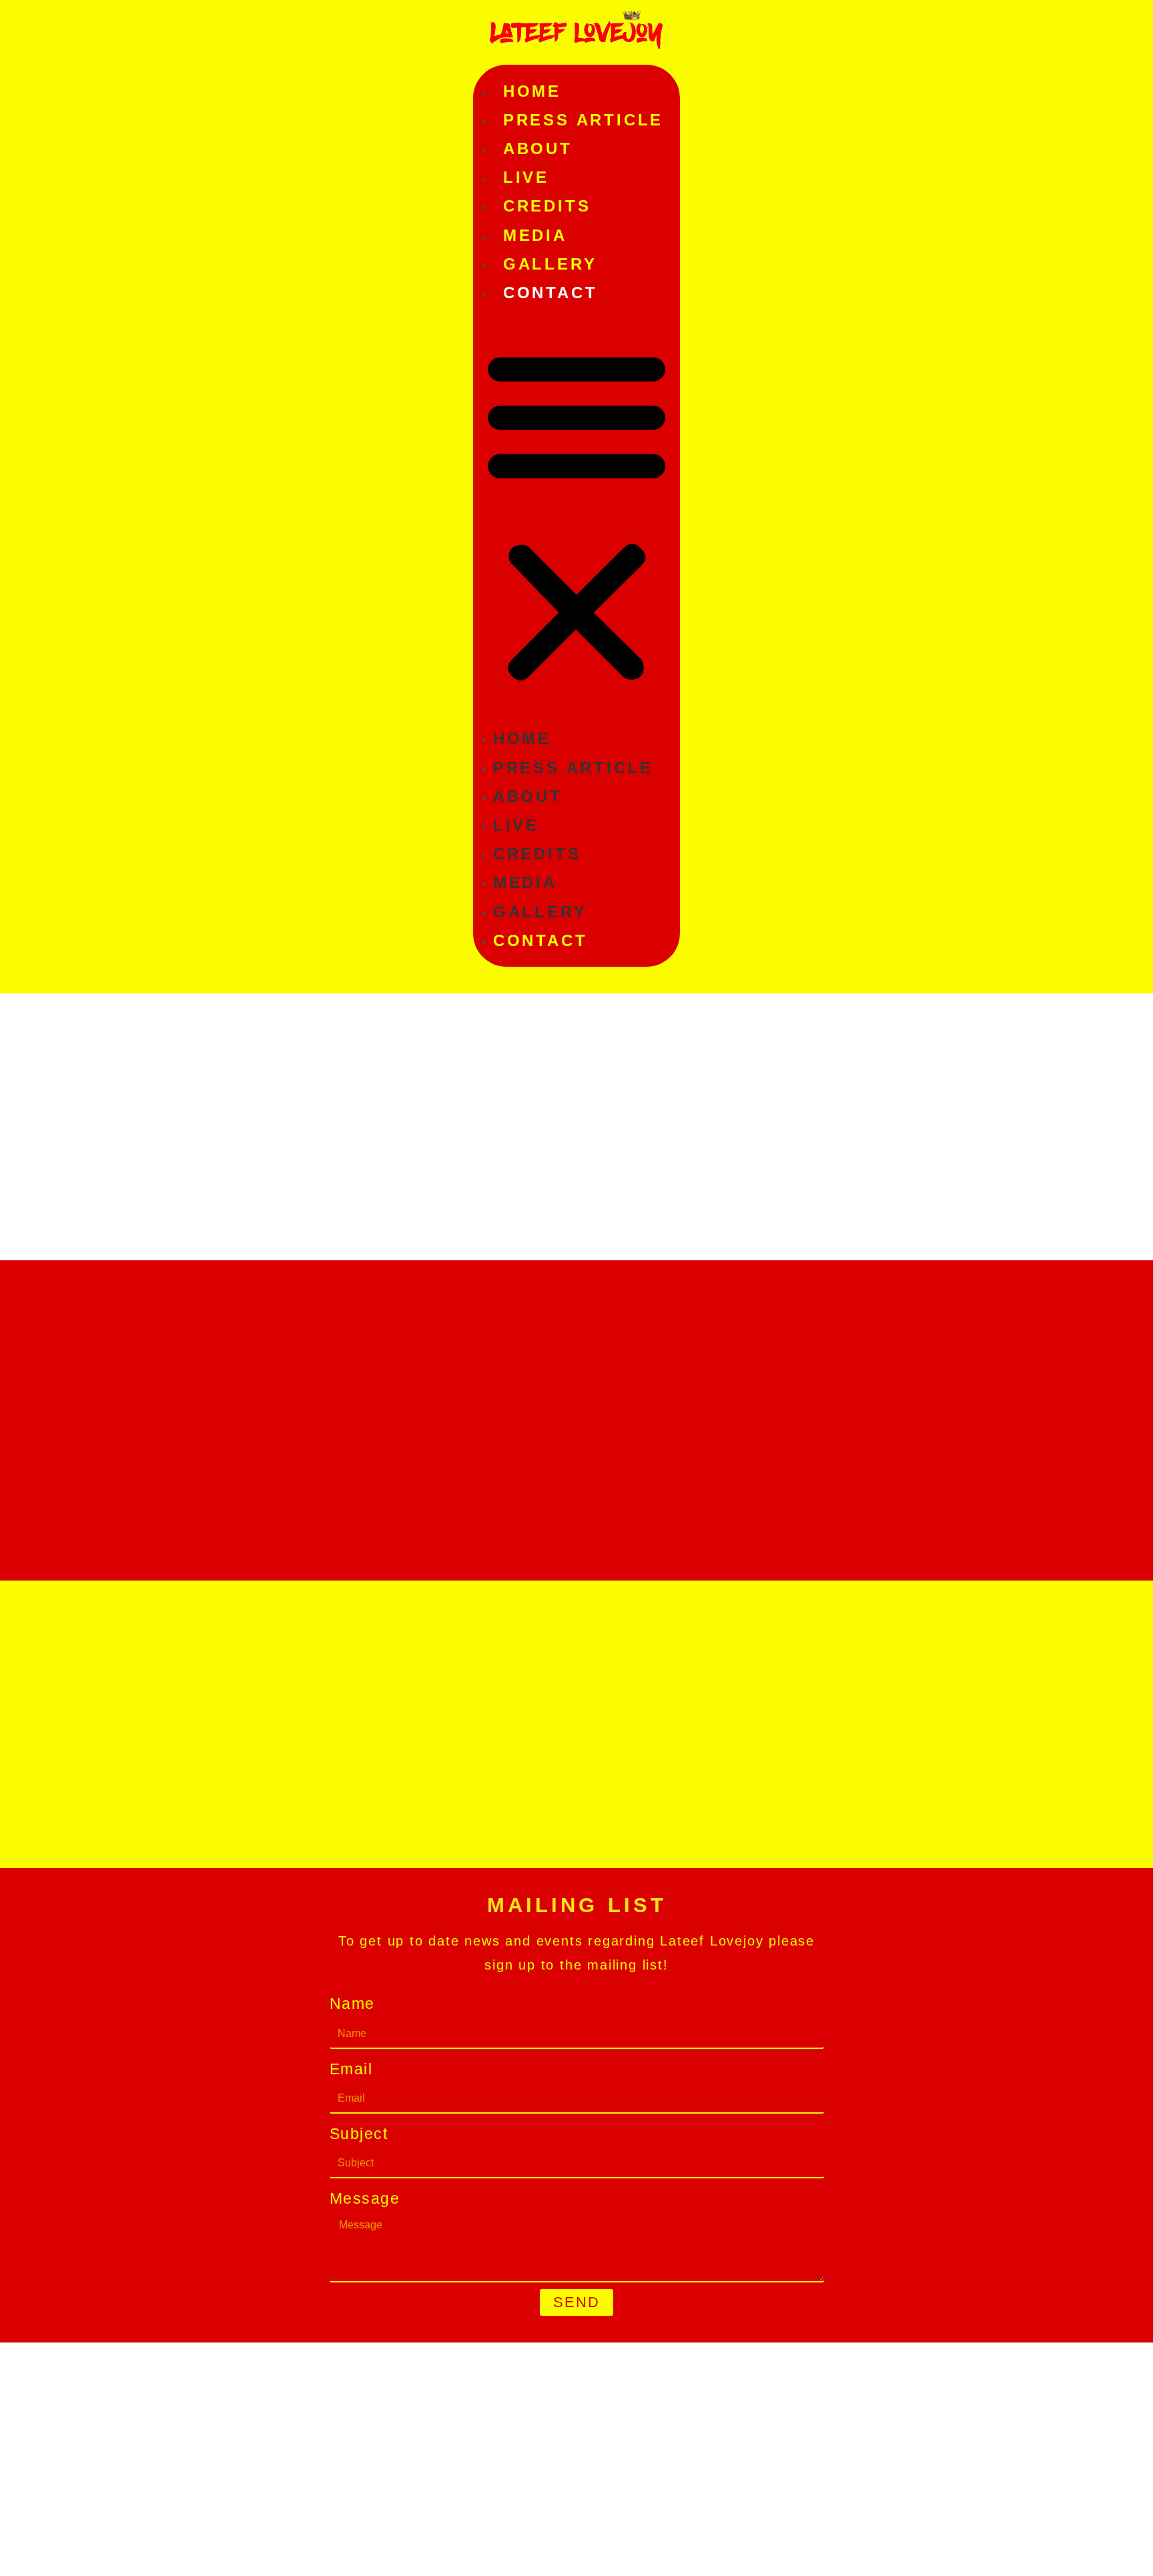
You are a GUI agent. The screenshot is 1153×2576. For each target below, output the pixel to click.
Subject (359, 2134)
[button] (576, 515)
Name (352, 2004)
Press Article (583, 120)
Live (526, 177)
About (538, 148)
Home (532, 91)
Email (351, 2069)
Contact (550, 293)
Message (365, 2198)
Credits (547, 206)
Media (535, 235)
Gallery (550, 264)
